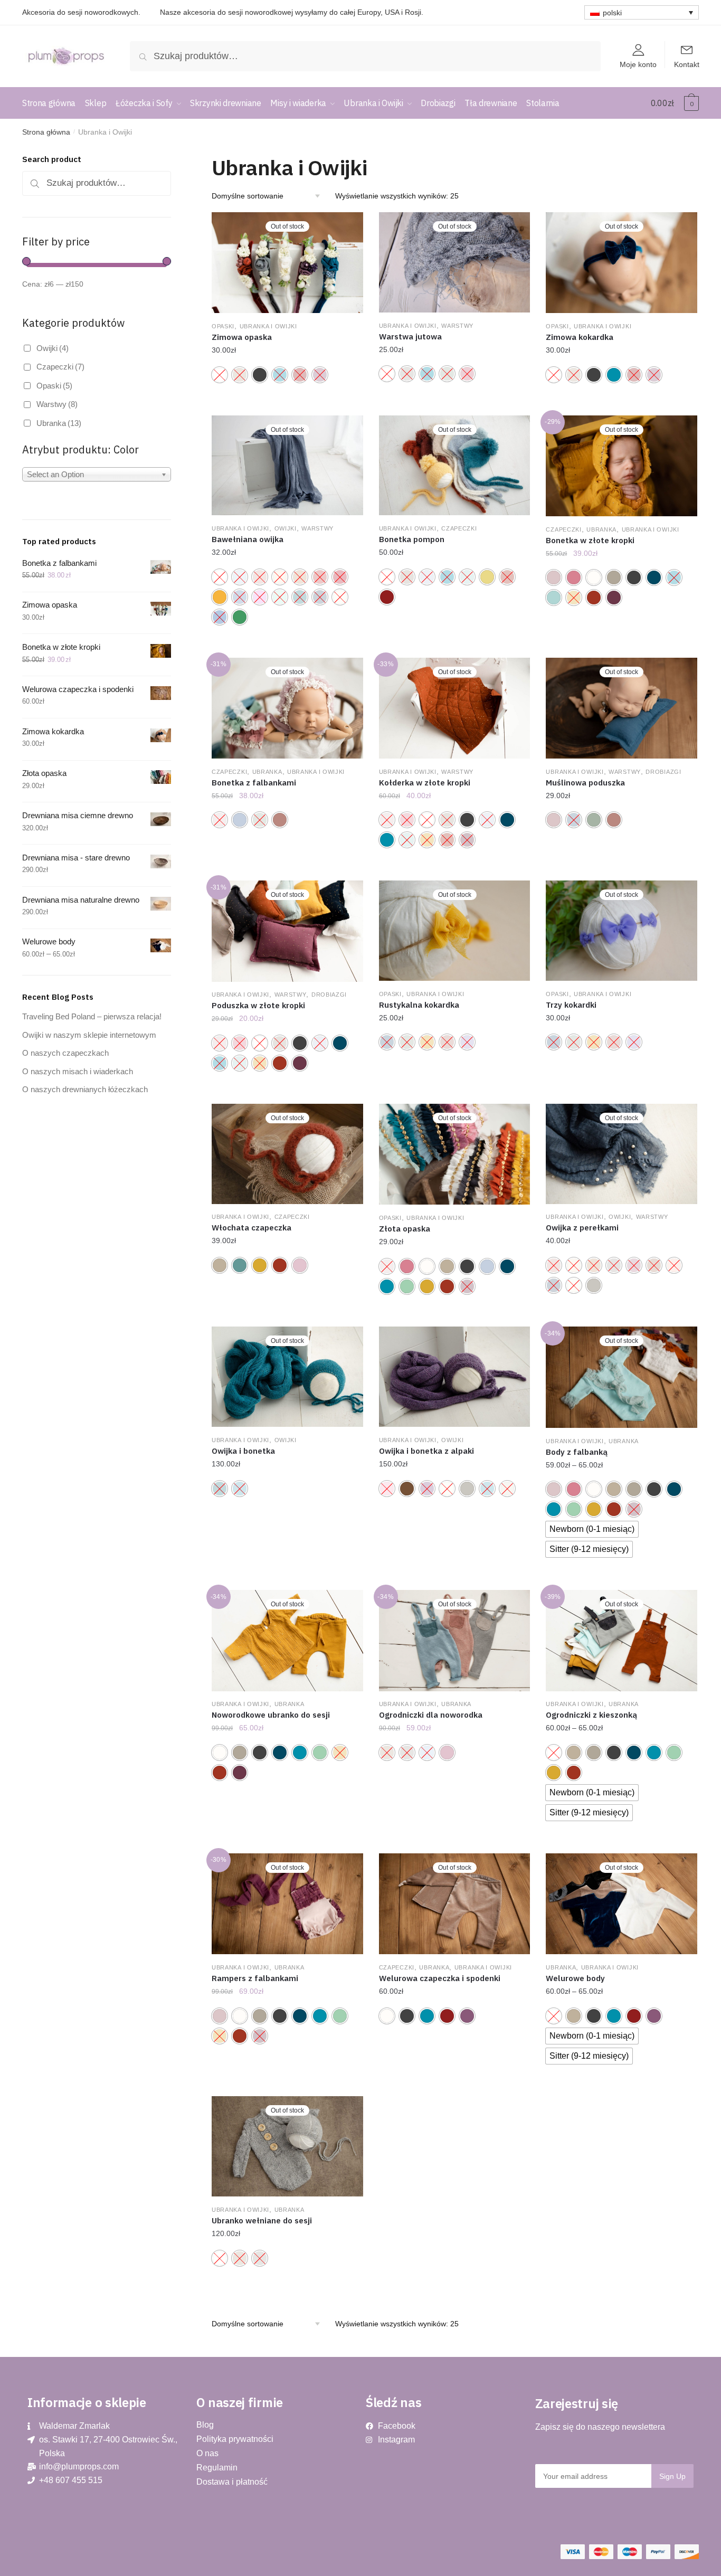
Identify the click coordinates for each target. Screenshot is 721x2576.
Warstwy (457, 326)
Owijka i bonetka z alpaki (426, 1451)
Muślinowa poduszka (585, 783)
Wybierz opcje (287, 405)
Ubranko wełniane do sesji (262, 2220)
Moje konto (638, 64)
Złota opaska (405, 1229)
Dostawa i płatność (232, 2482)
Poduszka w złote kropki (258, 1005)
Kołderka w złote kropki (425, 783)
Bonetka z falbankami (254, 783)
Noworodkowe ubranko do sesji (271, 1715)
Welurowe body (575, 1978)
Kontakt (687, 64)
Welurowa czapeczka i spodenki (440, 1978)
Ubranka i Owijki (268, 326)
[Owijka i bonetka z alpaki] (455, 1377)
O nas (207, 2453)
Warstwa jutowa (410, 337)
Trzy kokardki (571, 1005)
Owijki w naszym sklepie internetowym (89, 1035)
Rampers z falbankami (255, 1978)
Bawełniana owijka (248, 539)
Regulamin (217, 2468)
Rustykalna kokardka (419, 1005)
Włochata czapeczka (252, 1228)
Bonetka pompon (412, 539)
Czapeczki (459, 528)
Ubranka (601, 529)
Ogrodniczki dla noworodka (431, 1715)
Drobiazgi (663, 772)
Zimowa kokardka (580, 337)
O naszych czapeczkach (65, 1053)
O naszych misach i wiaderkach (78, 1071)
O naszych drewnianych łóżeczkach (85, 1089)
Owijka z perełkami (582, 1228)
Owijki (286, 528)
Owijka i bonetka (243, 1451)
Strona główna (46, 132)
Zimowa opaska (242, 337)
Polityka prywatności (235, 2439)
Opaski (223, 326)
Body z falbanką (577, 1452)
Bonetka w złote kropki (590, 540)
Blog (205, 2425)
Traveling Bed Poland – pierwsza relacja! (92, 1016)
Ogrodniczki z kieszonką (591, 1715)
